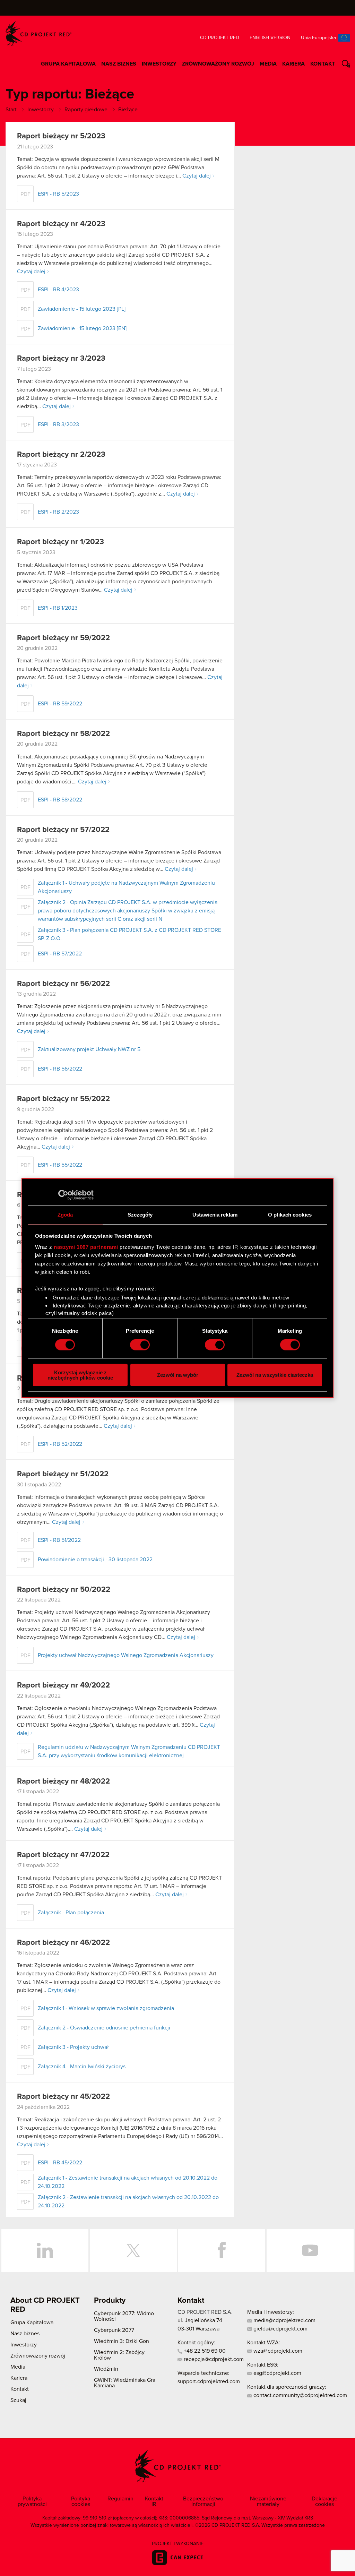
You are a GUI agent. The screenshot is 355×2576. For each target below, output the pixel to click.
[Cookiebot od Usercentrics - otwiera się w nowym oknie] (63, 1195)
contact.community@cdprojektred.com (300, 2395)
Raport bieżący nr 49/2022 (63, 1685)
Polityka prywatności (32, 2501)
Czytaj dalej (197, 176)
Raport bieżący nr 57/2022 (63, 830)
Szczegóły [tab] (140, 1215)
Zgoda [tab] (65, 1215)
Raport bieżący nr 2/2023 (61, 455)
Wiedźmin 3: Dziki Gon (122, 2341)
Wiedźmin (106, 2369)
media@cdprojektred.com (284, 2320)
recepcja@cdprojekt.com (213, 2359)
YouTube (310, 2250)
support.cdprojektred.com (209, 2381)
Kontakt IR (154, 2501)
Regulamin (120, 2499)
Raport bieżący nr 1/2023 (60, 542)
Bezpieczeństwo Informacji (203, 2501)
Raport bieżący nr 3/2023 (61, 359)
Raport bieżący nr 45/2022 (63, 2097)
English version (270, 38)
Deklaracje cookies (324, 2501)
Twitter (133, 2250)
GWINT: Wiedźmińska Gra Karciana (125, 2383)
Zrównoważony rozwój (218, 64)
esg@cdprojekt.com (277, 2373)
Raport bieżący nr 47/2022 (63, 1855)
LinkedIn (45, 2250)
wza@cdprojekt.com (277, 2351)
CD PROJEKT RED (38, 33)
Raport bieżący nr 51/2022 (63, 1474)
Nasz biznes (119, 64)
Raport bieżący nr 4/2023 (61, 224)
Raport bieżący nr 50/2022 (64, 1590)
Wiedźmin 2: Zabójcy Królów (119, 2355)
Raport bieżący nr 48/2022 (63, 1781)
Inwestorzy (159, 64)
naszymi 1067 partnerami (86, 1247)
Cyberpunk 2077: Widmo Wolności (124, 2316)
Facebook (222, 2250)
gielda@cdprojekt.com (280, 2329)
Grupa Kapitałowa (68, 64)
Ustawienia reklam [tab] (215, 1215)
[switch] (140, 1345)
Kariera (293, 64)
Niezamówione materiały (268, 2501)
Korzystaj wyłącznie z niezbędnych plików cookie (80, 1375)
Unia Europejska (318, 38)
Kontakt (323, 64)
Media (268, 64)
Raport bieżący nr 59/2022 (63, 638)
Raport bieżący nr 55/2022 (63, 1099)
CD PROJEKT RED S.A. (205, 2312)
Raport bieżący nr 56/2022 (63, 984)
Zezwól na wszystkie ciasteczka (275, 1375)
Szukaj (348, 65)
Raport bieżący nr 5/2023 (61, 136)
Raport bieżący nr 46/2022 (63, 1943)
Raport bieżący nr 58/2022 (63, 734)
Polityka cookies (81, 2501)
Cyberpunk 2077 (114, 2330)
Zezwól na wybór (178, 1375)
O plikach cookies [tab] (290, 1215)
